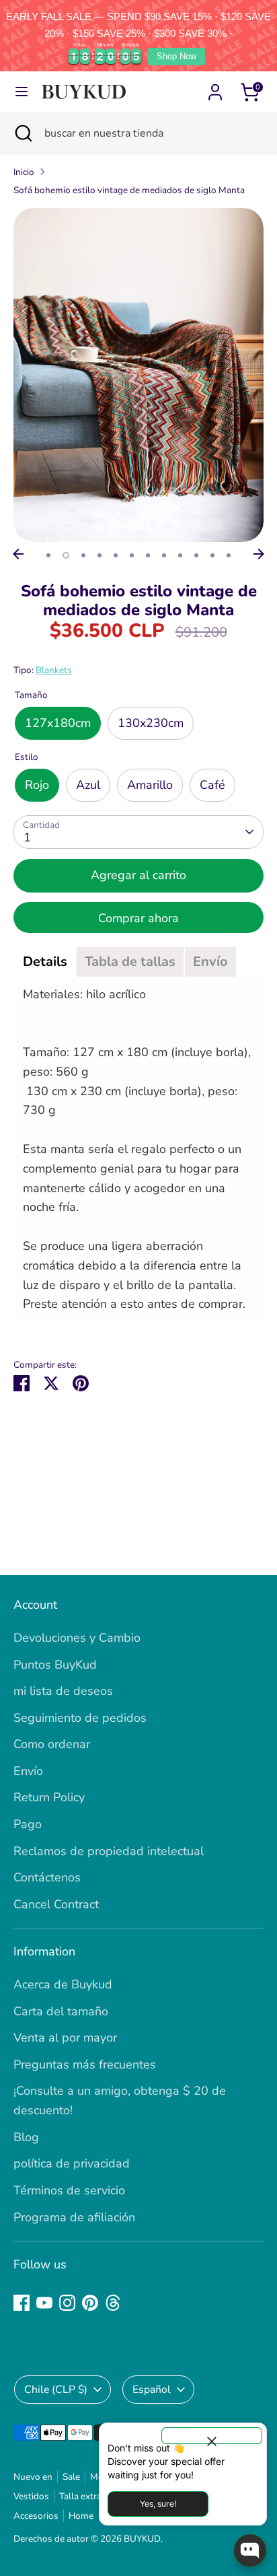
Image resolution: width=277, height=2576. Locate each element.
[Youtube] (44, 2303)
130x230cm (151, 723)
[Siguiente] (259, 554)
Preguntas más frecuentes (85, 2064)
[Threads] (113, 2303)
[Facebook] (22, 2303)
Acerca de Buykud (63, 1984)
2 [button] (66, 555)
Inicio (24, 172)
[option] (138, 375)
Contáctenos (47, 1877)
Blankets (54, 670)
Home (81, 2516)
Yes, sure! (158, 2504)
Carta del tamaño (61, 2011)
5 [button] (116, 555)
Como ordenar (52, 1744)
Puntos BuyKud (55, 1665)
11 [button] (212, 555)
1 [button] (48, 555)
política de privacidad (72, 2163)
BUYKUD (142, 2539)
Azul (88, 785)
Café (212, 785)
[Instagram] (67, 2303)
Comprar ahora (138, 918)
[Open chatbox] (250, 2550)
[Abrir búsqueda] (22, 133)
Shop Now (176, 56)
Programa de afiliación (74, 2217)
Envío (28, 1771)
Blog (26, 2137)
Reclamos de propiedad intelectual (109, 1851)
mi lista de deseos (63, 1691)
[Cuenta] (215, 88)
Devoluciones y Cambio (77, 1638)
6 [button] (132, 555)
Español (152, 2390)
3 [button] (83, 555)
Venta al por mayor (65, 2038)
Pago (28, 1824)
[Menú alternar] (22, 92)
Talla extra (80, 2496)
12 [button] (229, 555)
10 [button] (196, 555)
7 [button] (148, 555)
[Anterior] (18, 554)
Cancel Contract (56, 1904)
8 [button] (164, 555)
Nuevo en (33, 2477)
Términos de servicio (69, 2190)
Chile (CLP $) (56, 2390)
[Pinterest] (90, 2303)
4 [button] (100, 555)
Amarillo (150, 785)
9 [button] (180, 555)
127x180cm (58, 723)
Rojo (37, 785)
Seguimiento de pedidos (80, 1718)
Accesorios (36, 2516)
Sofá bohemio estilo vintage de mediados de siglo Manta (129, 190)
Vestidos (31, 2496)
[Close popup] (212, 2436)
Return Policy (49, 1797)
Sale (71, 2477)
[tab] (45, 962)
